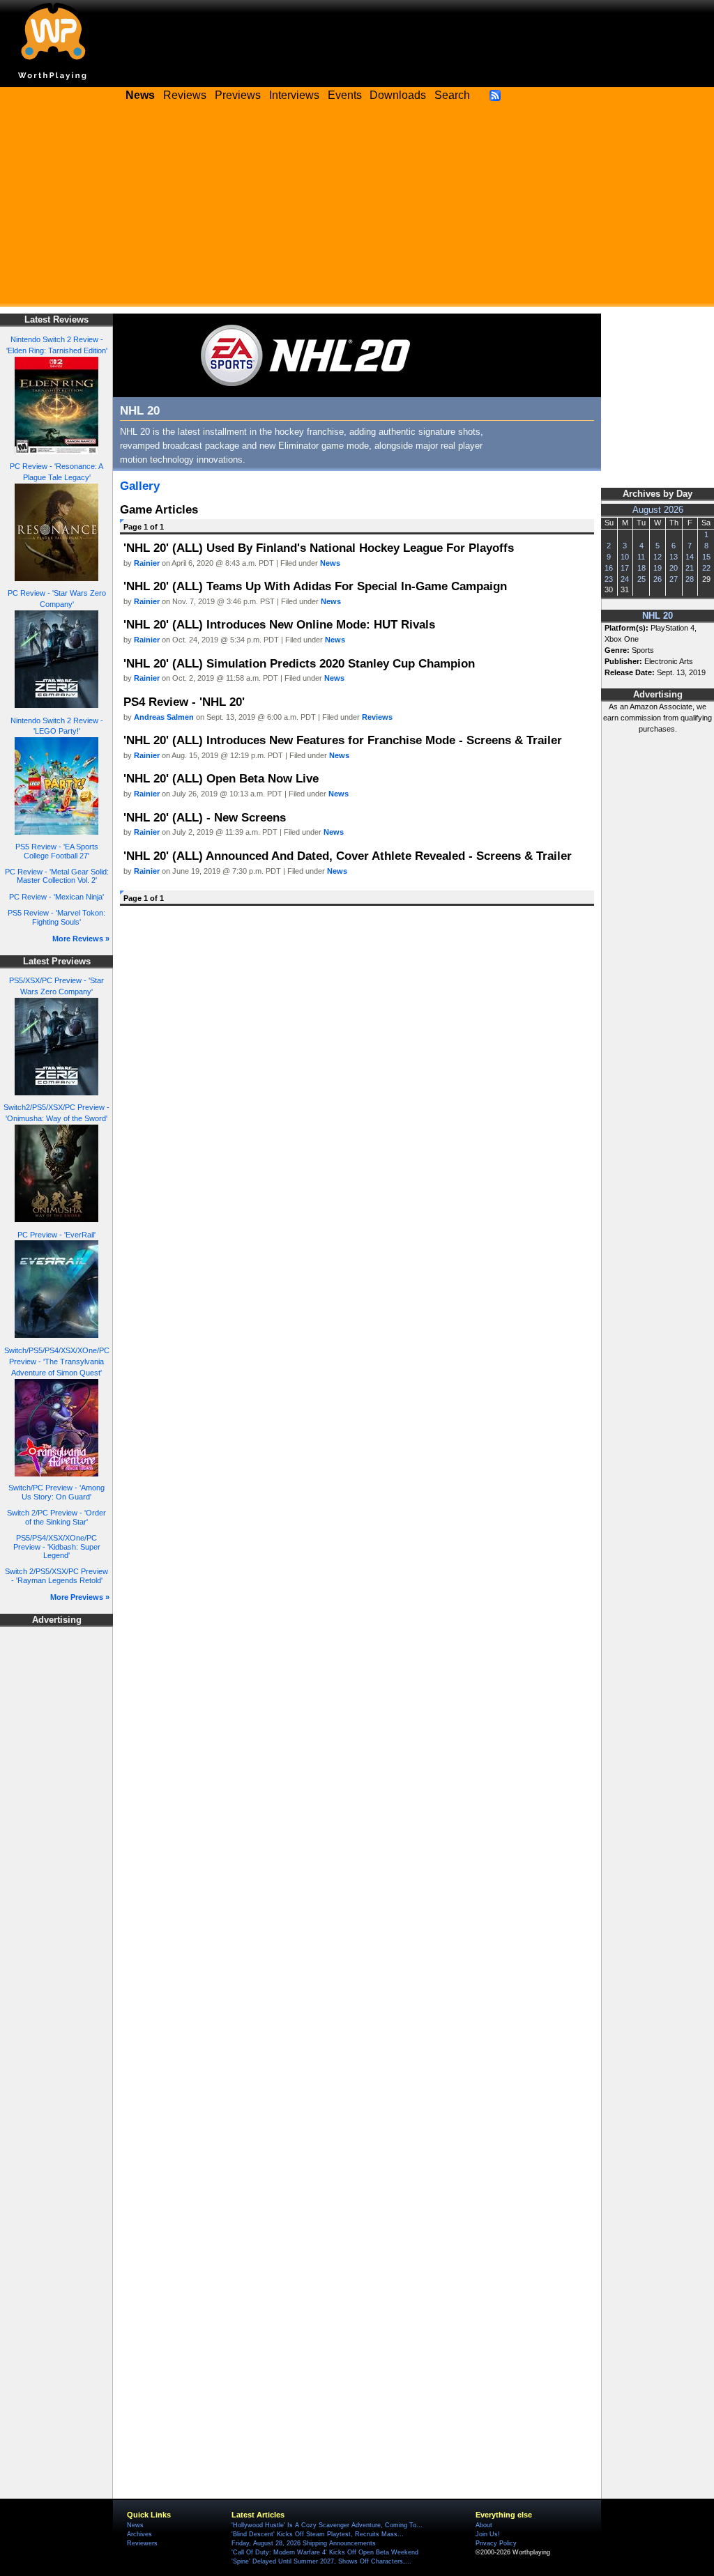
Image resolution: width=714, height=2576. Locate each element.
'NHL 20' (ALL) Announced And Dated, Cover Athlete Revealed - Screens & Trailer (348, 856)
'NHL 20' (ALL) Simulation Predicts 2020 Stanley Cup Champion (299, 663)
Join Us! (488, 2534)
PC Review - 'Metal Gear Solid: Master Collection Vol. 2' (57, 876)
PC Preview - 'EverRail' (56, 1235)
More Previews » (80, 1597)
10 (625, 557)
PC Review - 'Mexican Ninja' (56, 897)
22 (706, 568)
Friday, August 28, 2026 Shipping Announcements (304, 2543)
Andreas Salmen (164, 717)
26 (658, 579)
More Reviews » (81, 939)
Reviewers (142, 2543)
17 (625, 568)
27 (674, 579)
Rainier (147, 563)
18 (641, 568)
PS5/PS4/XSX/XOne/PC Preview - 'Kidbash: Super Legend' (57, 1547)
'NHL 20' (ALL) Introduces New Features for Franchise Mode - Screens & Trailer (343, 740)
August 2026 (658, 510)
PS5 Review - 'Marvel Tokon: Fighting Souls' (56, 917)
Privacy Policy (496, 2543)
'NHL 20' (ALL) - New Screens (205, 817)
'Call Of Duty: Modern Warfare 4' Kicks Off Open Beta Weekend (325, 2552)
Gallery (140, 486)
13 (674, 557)
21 (690, 568)
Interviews (294, 95)
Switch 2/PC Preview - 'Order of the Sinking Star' (56, 1517)
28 (690, 579)
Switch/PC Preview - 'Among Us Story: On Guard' (56, 1492)
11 (641, 557)
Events (345, 95)
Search (452, 95)
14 (690, 557)
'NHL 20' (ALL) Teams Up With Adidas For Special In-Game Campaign (315, 586)
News (330, 563)
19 (658, 568)
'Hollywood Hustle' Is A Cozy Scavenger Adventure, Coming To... (327, 2525)
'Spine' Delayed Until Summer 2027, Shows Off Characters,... (321, 2561)
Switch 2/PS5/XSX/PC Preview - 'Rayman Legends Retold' (56, 1576)
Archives (139, 2534)
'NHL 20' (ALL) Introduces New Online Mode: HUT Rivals (279, 624)
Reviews (185, 95)
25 (641, 579)
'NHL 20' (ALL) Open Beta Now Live (221, 778)
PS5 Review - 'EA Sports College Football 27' (57, 851)
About (484, 2525)
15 (706, 557)
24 (625, 579)
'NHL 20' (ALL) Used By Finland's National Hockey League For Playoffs (319, 548)
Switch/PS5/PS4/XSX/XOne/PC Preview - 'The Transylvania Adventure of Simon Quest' (57, 1362)
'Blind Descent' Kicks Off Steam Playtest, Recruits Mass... (318, 2534)
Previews (238, 95)
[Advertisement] (357, 209)
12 (658, 557)
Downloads (398, 95)
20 (674, 568)
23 (609, 579)
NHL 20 (658, 616)
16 (609, 568)
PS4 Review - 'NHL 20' (184, 702)
